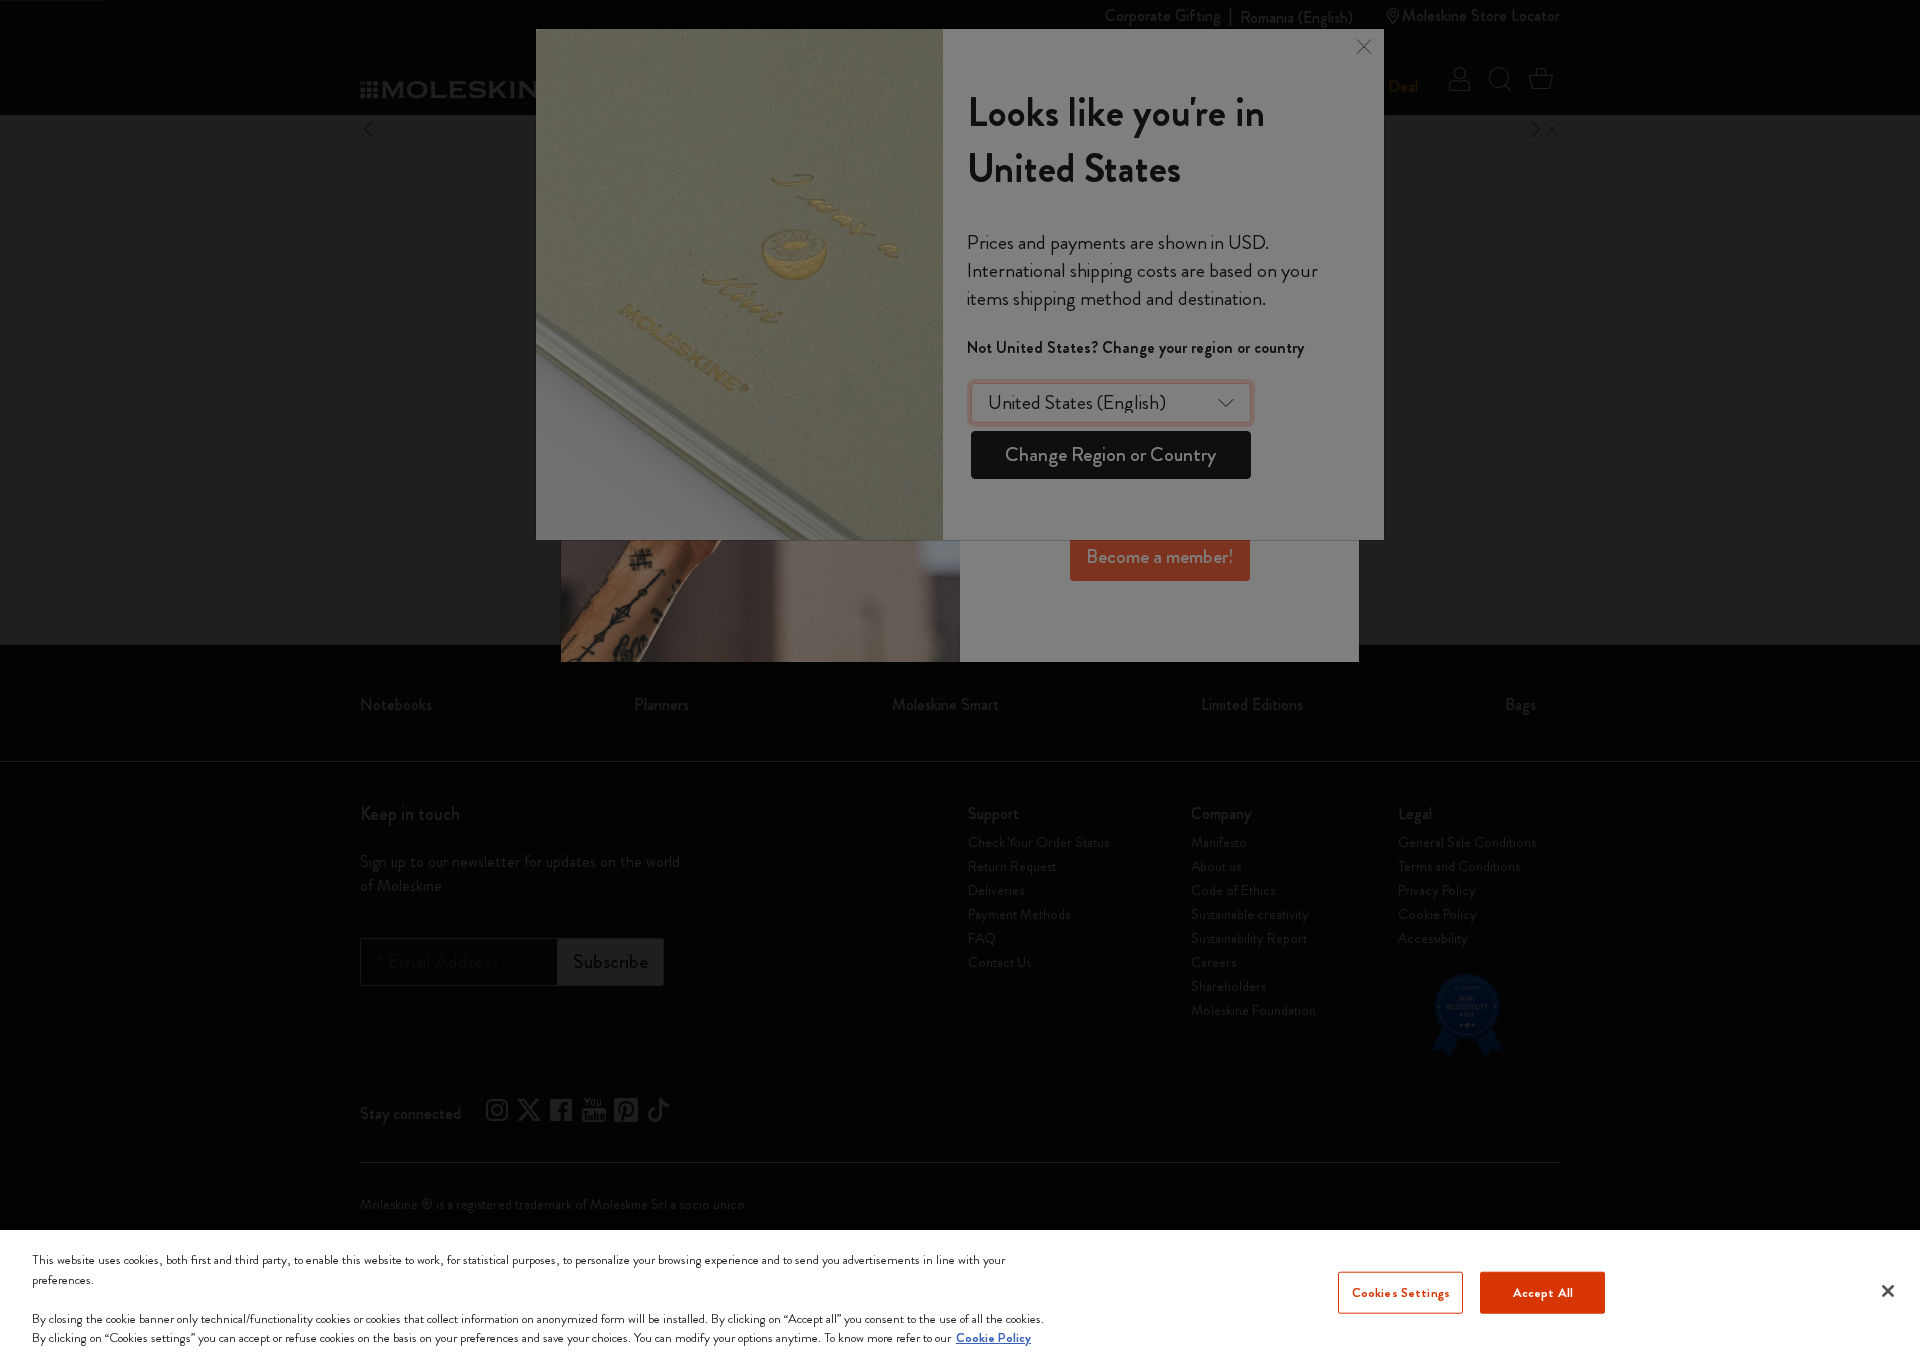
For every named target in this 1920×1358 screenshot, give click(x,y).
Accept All (1543, 1292)
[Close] (1888, 1291)
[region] (960, 1294)
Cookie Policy (993, 1337)
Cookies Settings (1401, 1292)
